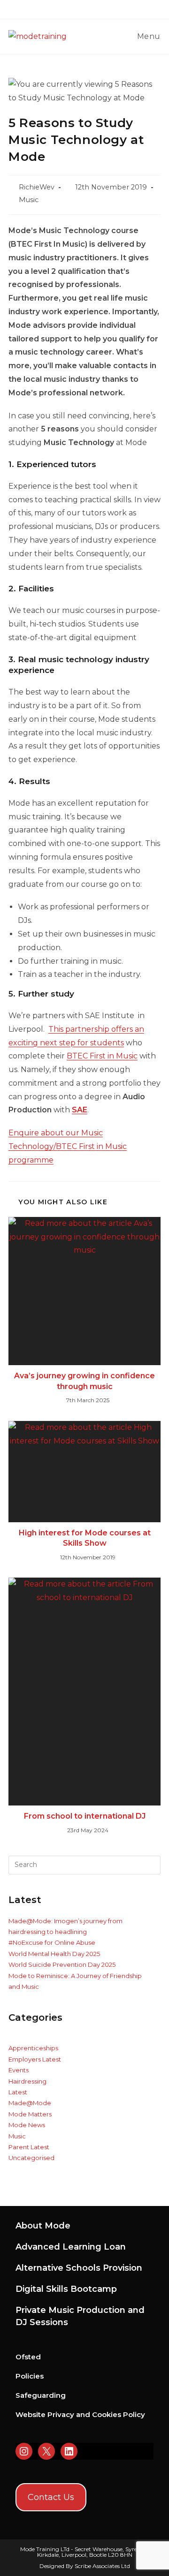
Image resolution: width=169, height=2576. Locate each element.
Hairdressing (27, 2081)
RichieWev (37, 187)
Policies (30, 2376)
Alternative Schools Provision (79, 2268)
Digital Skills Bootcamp (66, 2289)
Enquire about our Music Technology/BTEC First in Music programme (68, 1146)
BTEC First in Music (102, 1056)
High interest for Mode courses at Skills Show (85, 1538)
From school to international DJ (85, 1816)
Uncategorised (31, 2158)
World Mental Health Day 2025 (54, 1954)
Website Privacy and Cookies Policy (80, 2414)
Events (19, 2070)
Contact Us (51, 2497)
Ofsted (28, 2357)
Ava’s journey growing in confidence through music (84, 1381)
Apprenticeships (33, 2048)
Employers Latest (35, 2059)
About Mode (43, 2226)
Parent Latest (29, 2147)
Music (29, 200)
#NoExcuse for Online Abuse (52, 1942)
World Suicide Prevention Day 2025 (62, 1964)
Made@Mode (30, 2103)
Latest (18, 2092)
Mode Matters (30, 2114)
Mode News (27, 2125)
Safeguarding (41, 2395)
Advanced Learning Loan (71, 2247)
